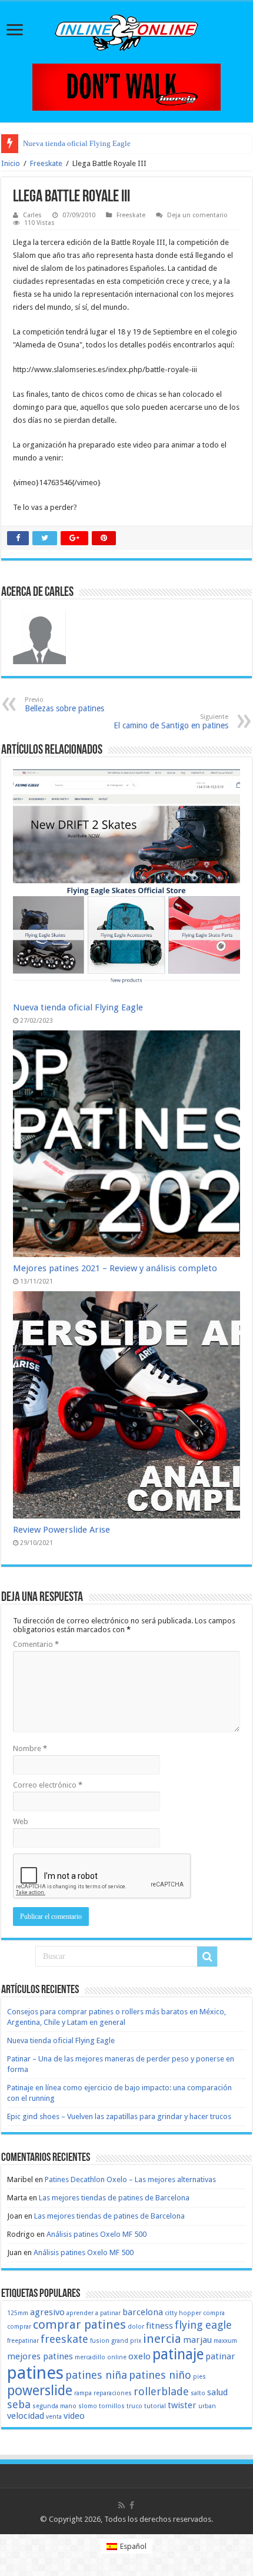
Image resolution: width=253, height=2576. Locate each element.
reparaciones (113, 2393)
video (74, 2416)
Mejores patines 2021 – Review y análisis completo (115, 1268)
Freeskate (46, 163)
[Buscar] (207, 1957)
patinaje (178, 2354)
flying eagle (203, 2325)
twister (182, 2405)
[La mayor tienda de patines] (126, 86)
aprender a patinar (94, 2313)
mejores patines (40, 2356)
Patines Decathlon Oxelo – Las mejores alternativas (130, 2179)
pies (199, 2377)
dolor (136, 2327)
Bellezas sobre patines (64, 704)
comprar (19, 2327)
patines (35, 2373)
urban (207, 2406)
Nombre (30, 1748)
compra (214, 2313)
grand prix (126, 2341)
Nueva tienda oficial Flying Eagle (77, 143)
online (117, 2357)
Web (21, 1821)
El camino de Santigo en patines (171, 722)
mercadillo (90, 2357)
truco (134, 2406)
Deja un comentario (197, 215)
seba (19, 2404)
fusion (100, 2341)
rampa (83, 2393)
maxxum (225, 2341)
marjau (197, 2340)
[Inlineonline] (126, 31)
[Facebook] (132, 2505)
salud (217, 2392)
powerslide (40, 2391)
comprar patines (79, 2325)
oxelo (139, 2356)
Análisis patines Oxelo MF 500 (96, 2234)
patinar (220, 2356)
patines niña (96, 2375)
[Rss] (121, 2505)
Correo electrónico (48, 1785)
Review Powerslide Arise (61, 1530)
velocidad (26, 2416)
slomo (88, 2406)
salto (198, 2393)
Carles (32, 215)
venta (54, 2417)
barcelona (143, 2312)
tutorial (155, 2406)
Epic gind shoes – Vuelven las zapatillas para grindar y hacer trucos (119, 2116)
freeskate (64, 2339)
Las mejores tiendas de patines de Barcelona (114, 2198)
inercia (162, 2339)
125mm (18, 2313)
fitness (159, 2326)
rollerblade (161, 2391)
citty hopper (183, 2313)
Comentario (36, 1644)
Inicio (11, 163)
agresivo (47, 2312)
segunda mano (54, 2406)
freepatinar (23, 2341)
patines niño (160, 2375)
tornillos (112, 2406)
